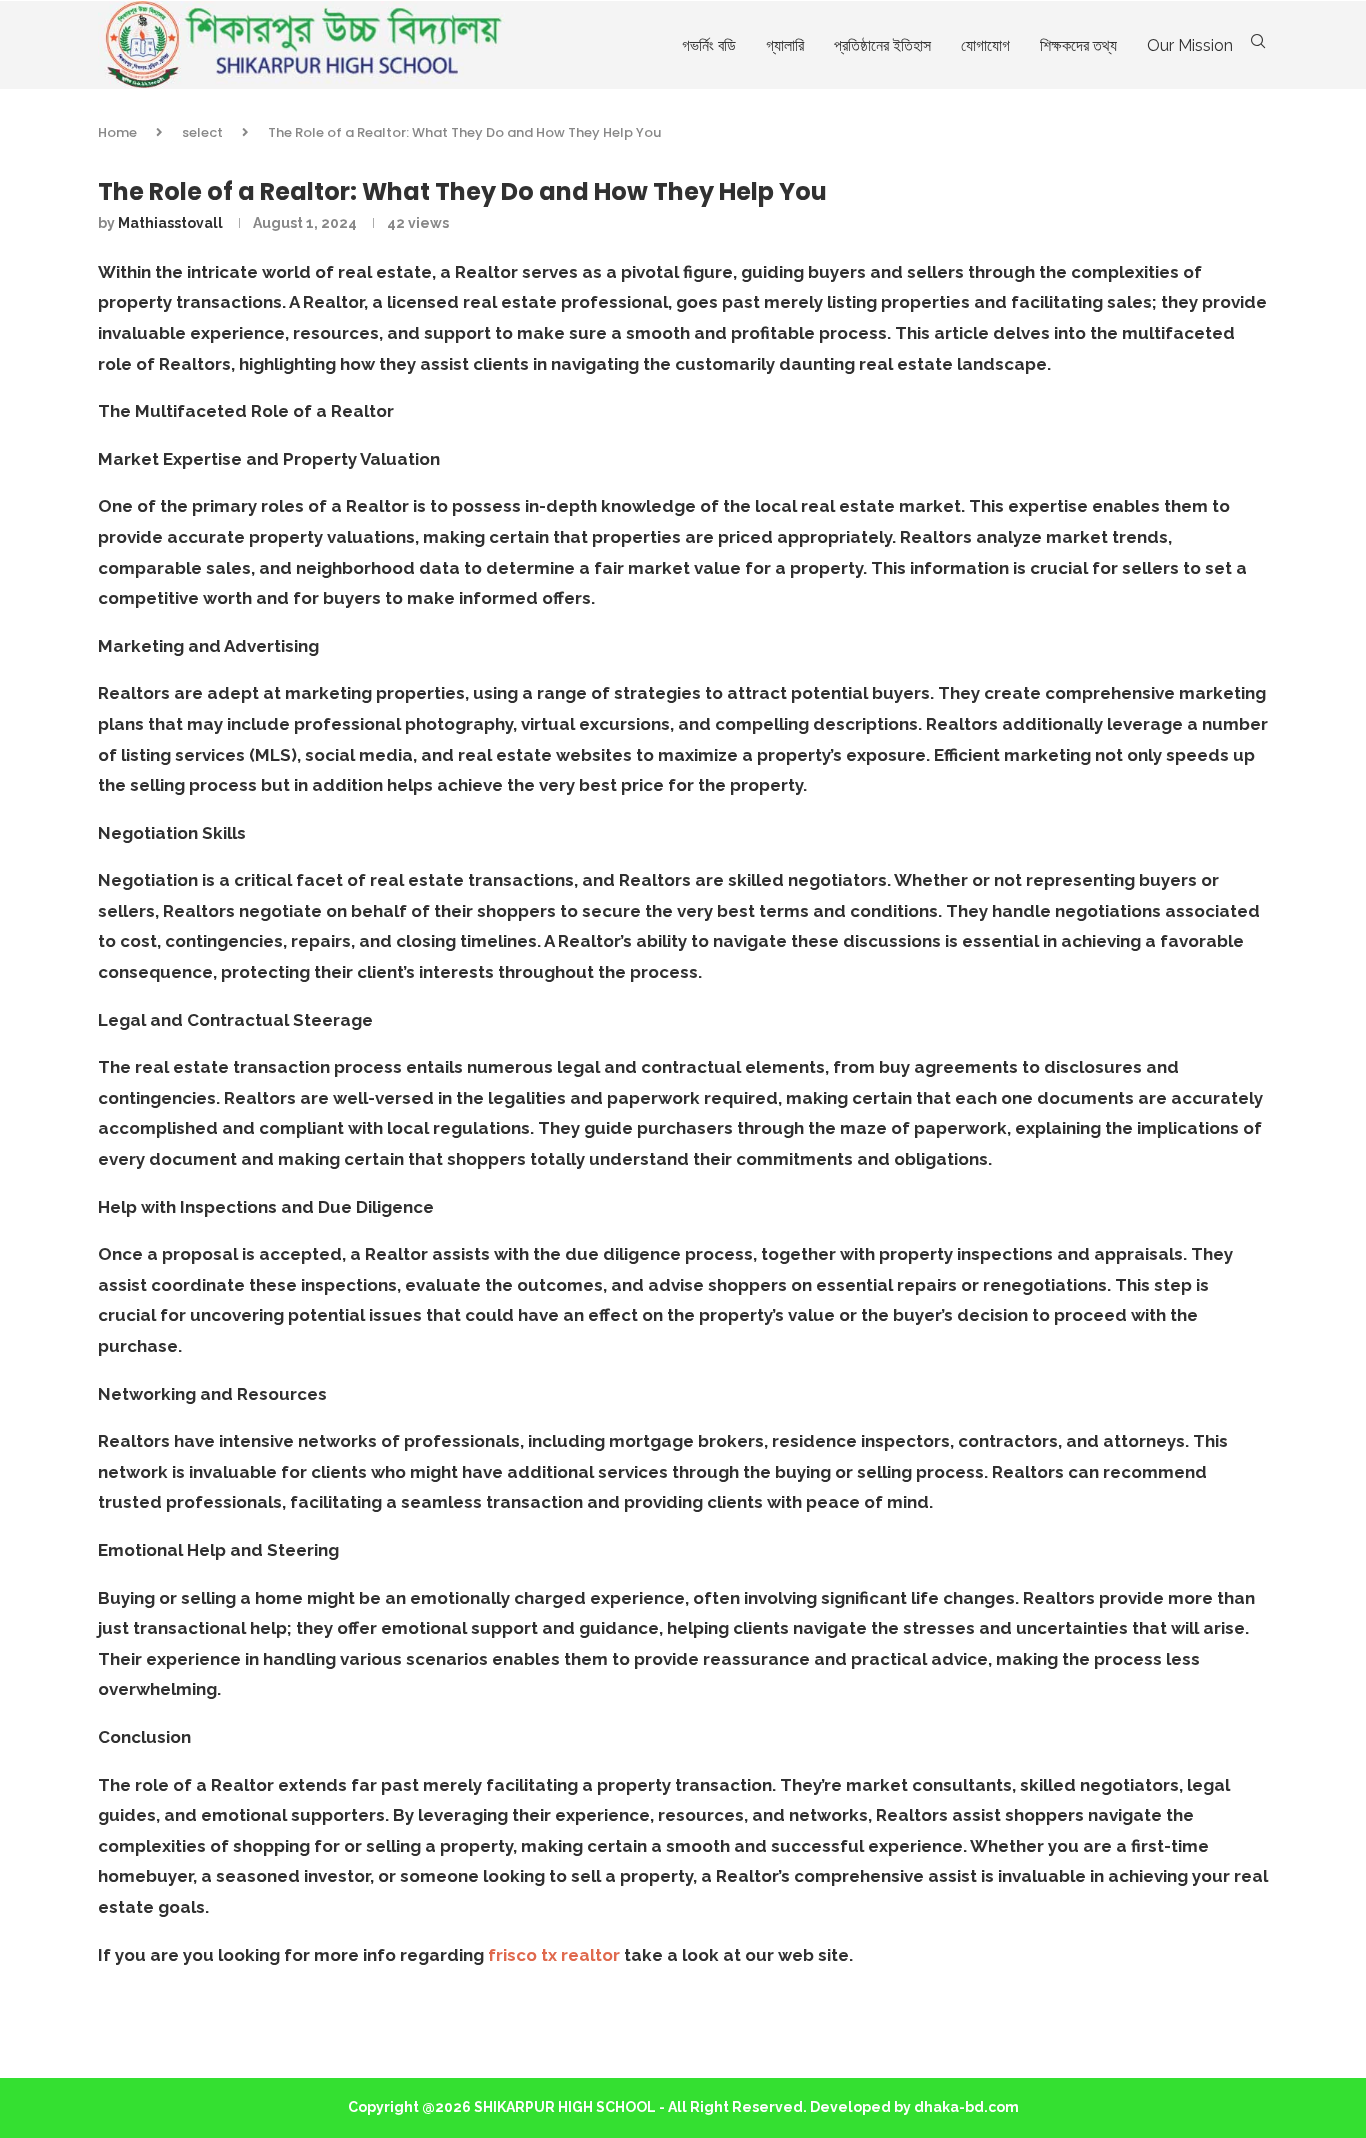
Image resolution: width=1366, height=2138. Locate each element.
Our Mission (1190, 45)
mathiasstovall (170, 223)
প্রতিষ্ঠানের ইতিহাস (882, 45)
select (202, 132)
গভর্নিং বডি (709, 45)
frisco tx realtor (554, 1955)
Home (117, 132)
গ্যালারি (785, 45)
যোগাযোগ (985, 45)
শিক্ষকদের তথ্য (1078, 45)
